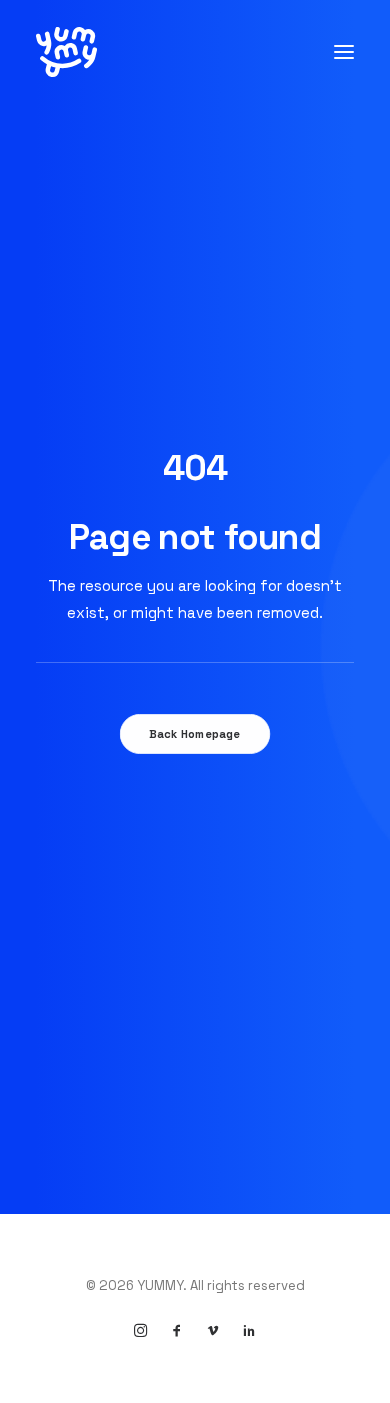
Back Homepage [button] (194, 734)
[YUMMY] (66, 52)
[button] (344, 52)
